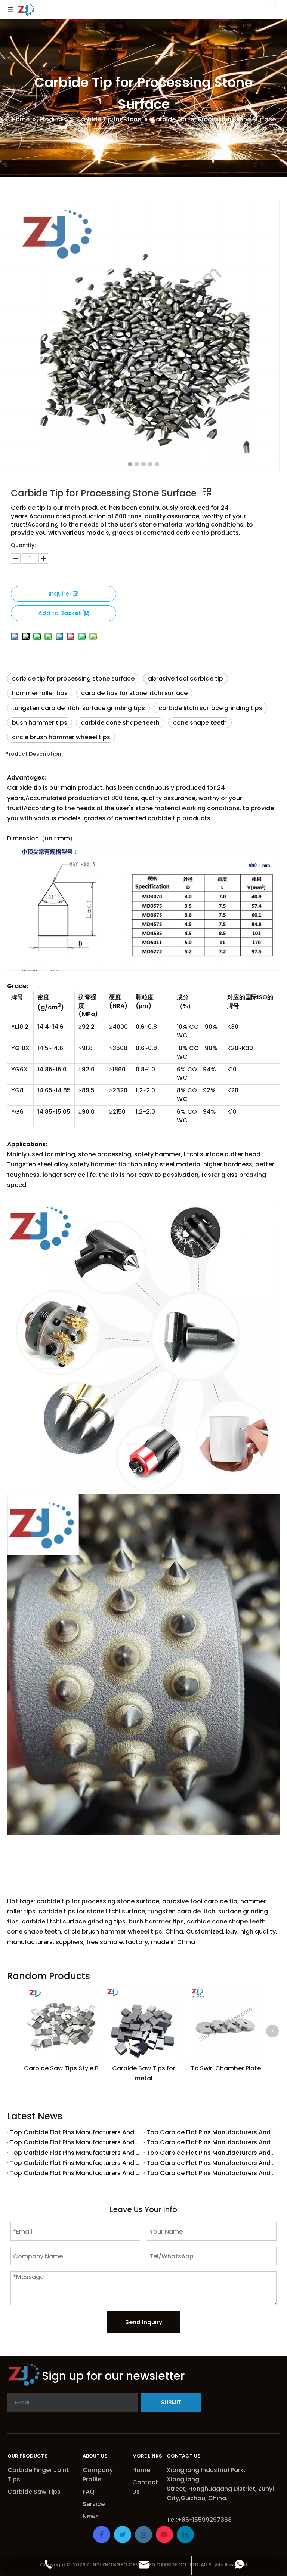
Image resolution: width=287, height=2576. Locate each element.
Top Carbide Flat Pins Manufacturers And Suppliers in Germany (75, 2173)
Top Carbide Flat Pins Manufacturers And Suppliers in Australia (75, 2142)
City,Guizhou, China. (197, 2498)
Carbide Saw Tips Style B (61, 2068)
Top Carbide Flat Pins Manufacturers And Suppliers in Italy (212, 2163)
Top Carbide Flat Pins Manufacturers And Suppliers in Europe (75, 2153)
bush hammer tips (40, 723)
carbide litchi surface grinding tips (210, 708)
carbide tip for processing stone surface (73, 678)
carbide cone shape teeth (120, 723)
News (91, 2516)
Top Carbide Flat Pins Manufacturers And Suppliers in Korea (212, 2153)
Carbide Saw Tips (34, 2492)
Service (94, 2504)
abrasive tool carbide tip (186, 678)
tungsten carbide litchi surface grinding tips (78, 708)
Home (141, 2470)
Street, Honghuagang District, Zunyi (221, 2489)
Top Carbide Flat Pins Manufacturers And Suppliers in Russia (212, 2132)
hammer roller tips (40, 693)
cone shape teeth (200, 723)
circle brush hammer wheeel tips (61, 737)
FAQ (89, 2492)
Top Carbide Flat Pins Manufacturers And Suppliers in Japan (75, 2163)
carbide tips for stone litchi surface (134, 693)
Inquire (59, 594)
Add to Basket (60, 613)
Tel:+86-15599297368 (199, 2520)
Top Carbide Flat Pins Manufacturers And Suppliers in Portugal (212, 2173)
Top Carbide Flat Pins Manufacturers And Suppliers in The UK (212, 2142)
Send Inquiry (144, 2322)
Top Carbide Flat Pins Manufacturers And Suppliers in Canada (75, 2132)
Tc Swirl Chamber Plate (226, 2068)
